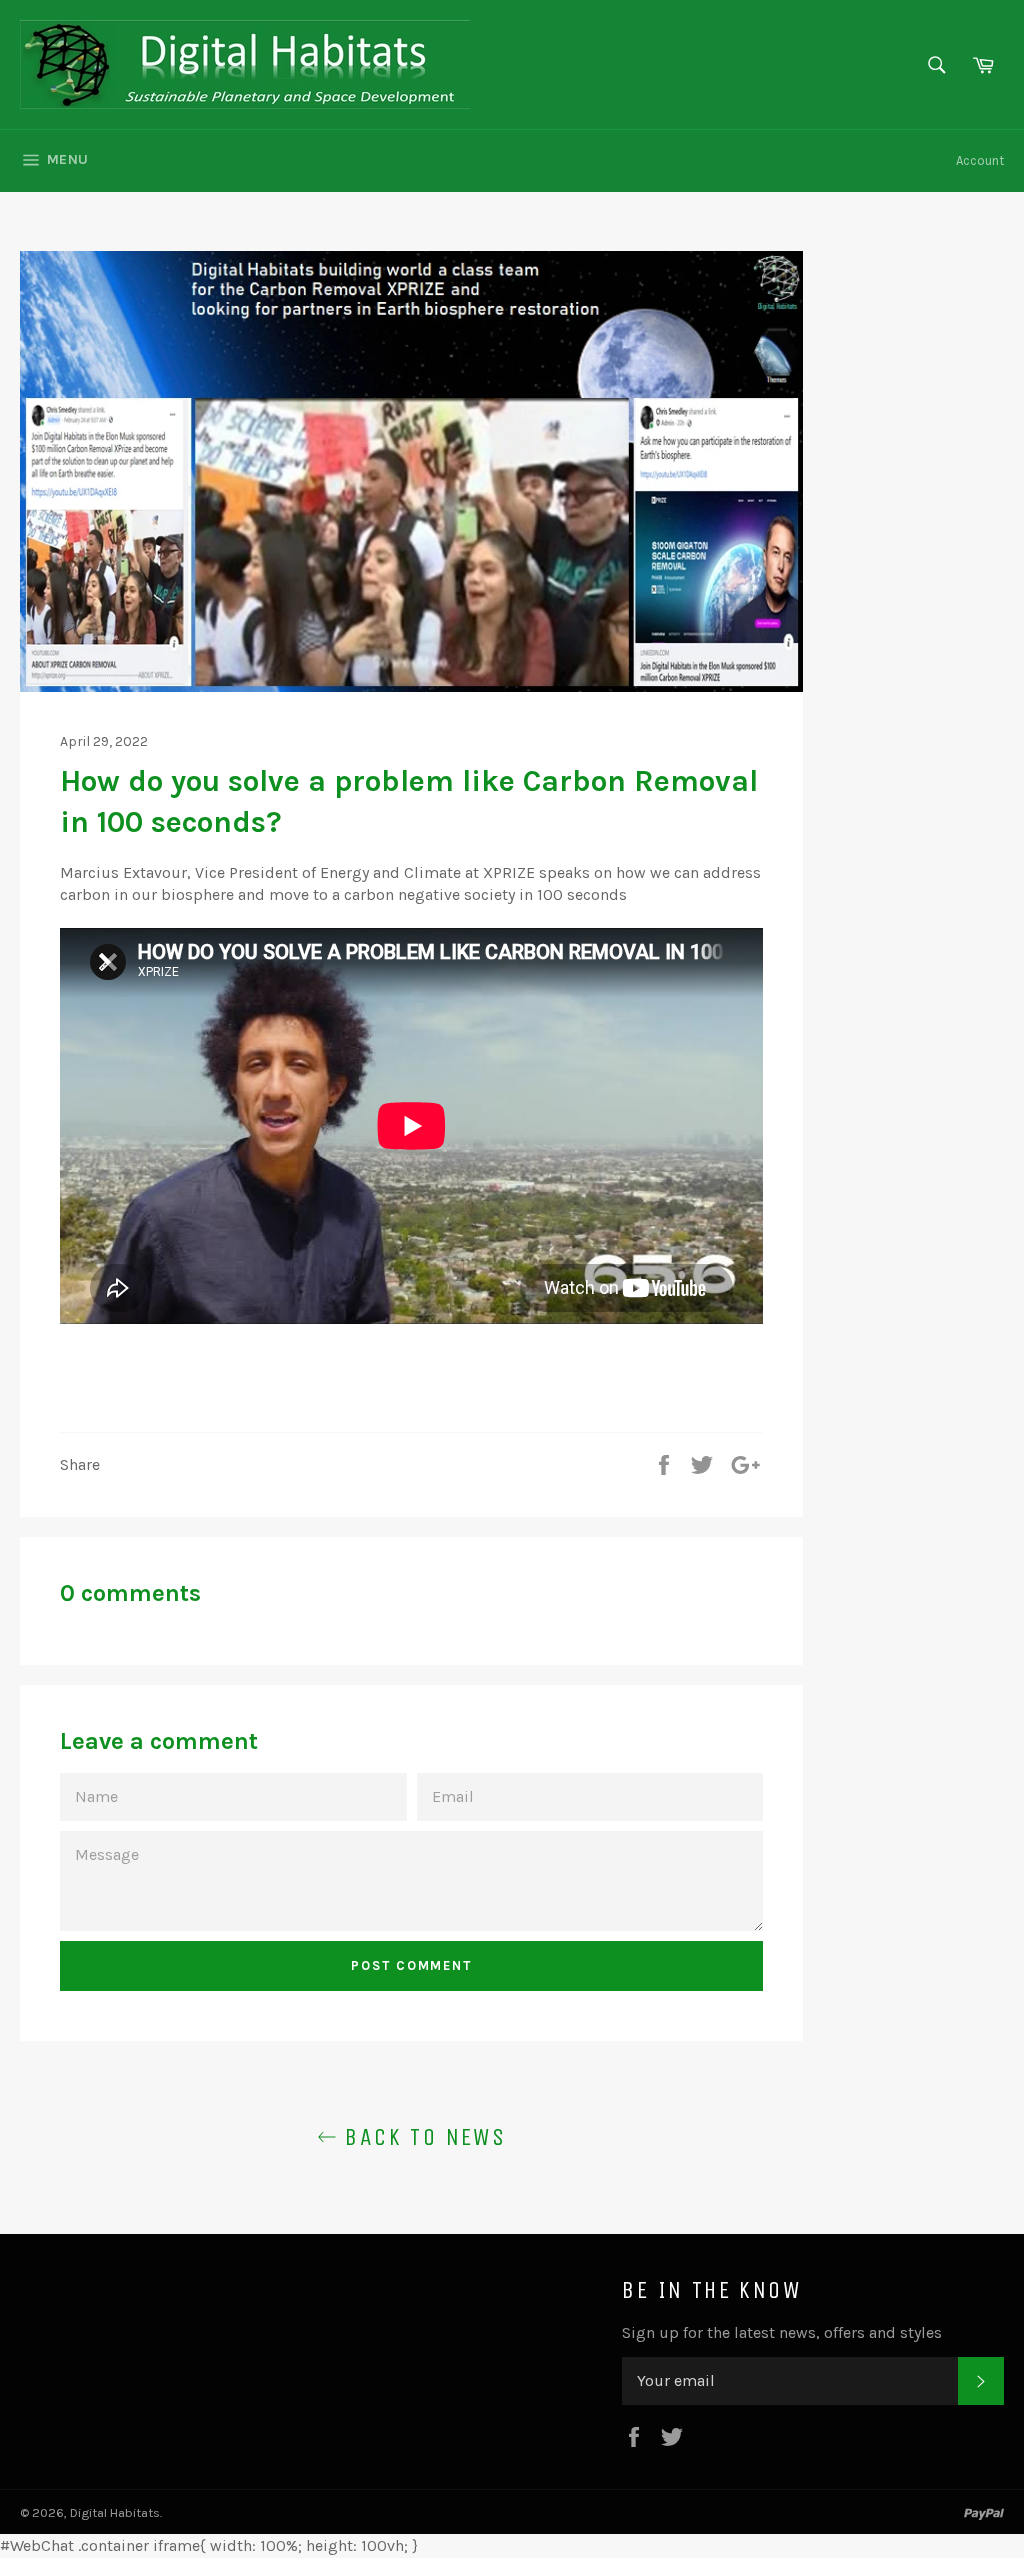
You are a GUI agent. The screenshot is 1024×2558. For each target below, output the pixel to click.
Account (980, 160)
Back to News (421, 2137)
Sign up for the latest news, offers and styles (782, 2332)
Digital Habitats (115, 2512)
